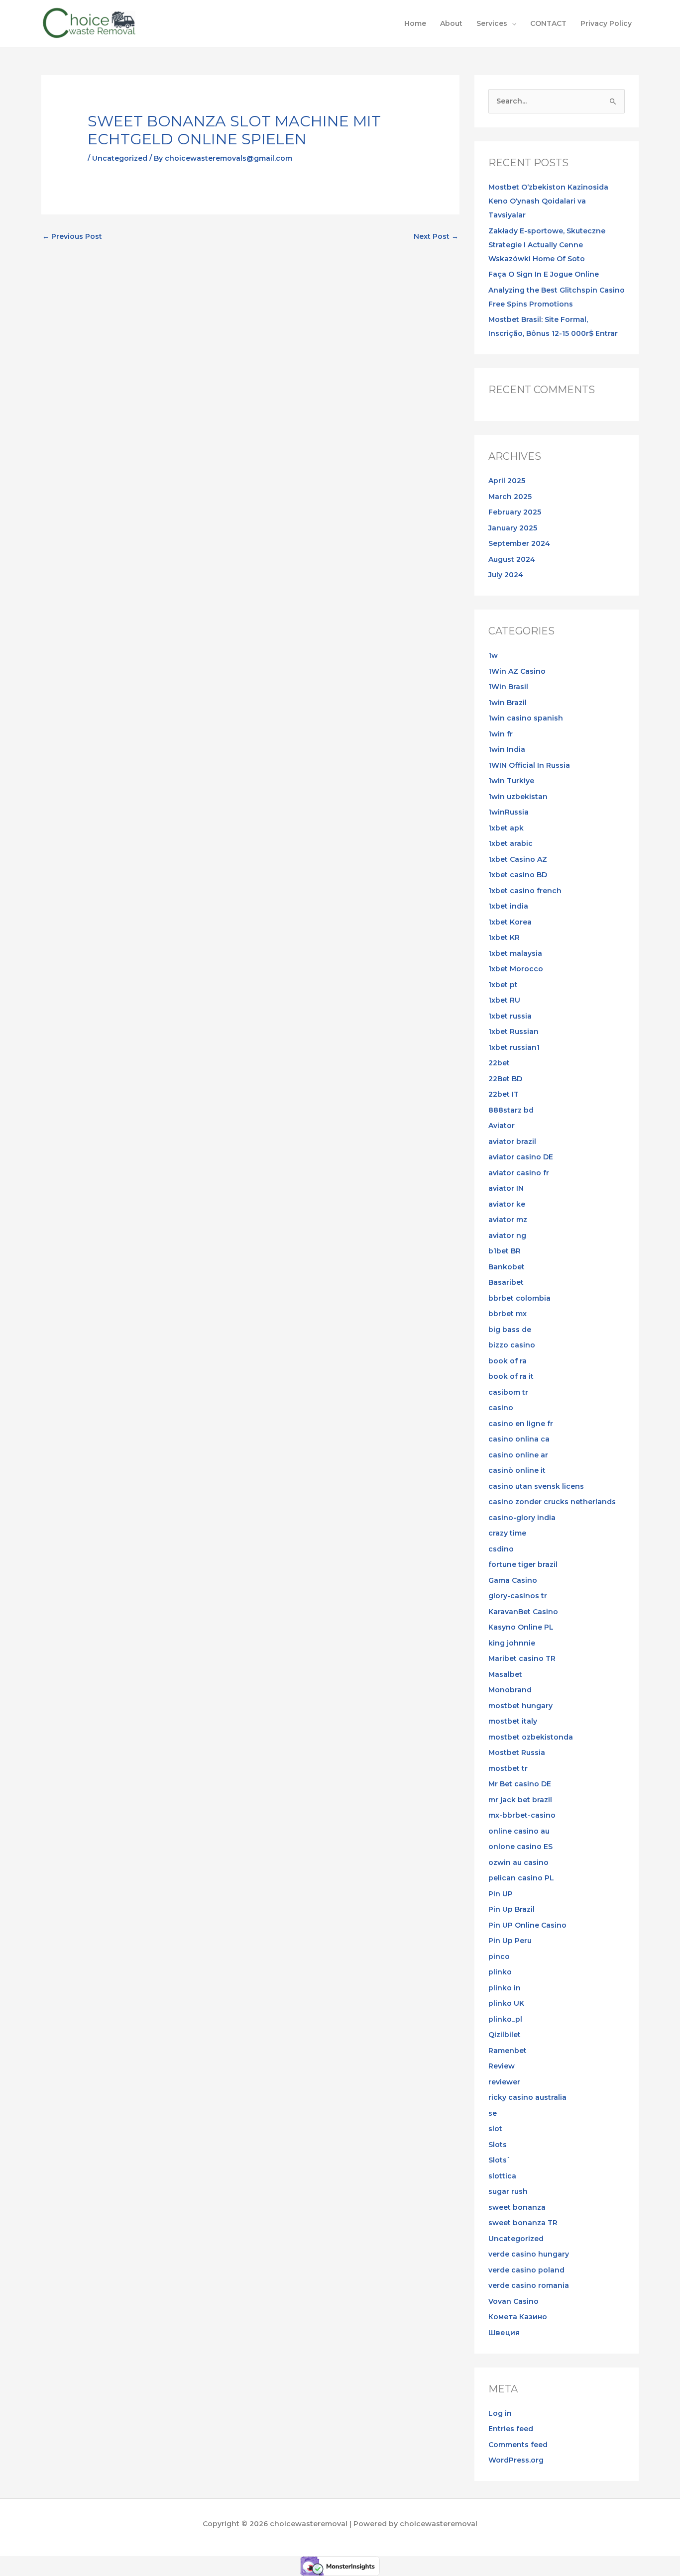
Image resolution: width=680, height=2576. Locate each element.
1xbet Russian (513, 1031)
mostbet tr (508, 1768)
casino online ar (518, 1455)
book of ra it (511, 1376)
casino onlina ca (519, 1439)
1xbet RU (504, 1000)
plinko (500, 1972)
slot (495, 2129)
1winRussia (509, 812)
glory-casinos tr (518, 1596)
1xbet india (508, 906)
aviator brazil (512, 1141)
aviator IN (506, 1188)
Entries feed (511, 2429)
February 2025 (515, 512)
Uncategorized (120, 158)
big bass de (510, 1330)
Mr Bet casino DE (520, 1784)
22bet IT (504, 1094)
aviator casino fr (519, 1173)
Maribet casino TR (522, 1658)
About (451, 23)
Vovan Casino (513, 2301)
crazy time (507, 1533)
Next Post (436, 236)
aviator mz (508, 1220)
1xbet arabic (510, 843)
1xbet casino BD (518, 875)
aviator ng (507, 1236)
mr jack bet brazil (520, 1800)
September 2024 (519, 543)
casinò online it (517, 1470)
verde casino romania (529, 2285)
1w (493, 655)
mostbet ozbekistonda (531, 1737)
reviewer (504, 2082)
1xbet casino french (525, 891)
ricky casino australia (527, 2097)
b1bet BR (505, 1251)
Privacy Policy (606, 23)
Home (415, 23)
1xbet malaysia (515, 953)
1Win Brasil (508, 687)
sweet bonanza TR (523, 2223)
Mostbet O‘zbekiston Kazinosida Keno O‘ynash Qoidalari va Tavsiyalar (548, 201)
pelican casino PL (521, 1878)
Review (502, 2066)
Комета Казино (518, 2317)
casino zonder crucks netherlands (552, 1502)
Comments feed (518, 2445)
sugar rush (508, 2191)
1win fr (501, 734)
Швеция (504, 2333)
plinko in (505, 1988)
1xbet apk (506, 828)
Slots (498, 2145)
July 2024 (506, 575)
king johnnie (512, 1643)
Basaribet (506, 1282)
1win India (507, 749)
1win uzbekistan (518, 797)
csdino (501, 1549)
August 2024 (512, 559)
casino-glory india (522, 1518)
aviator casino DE (521, 1157)
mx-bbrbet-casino (522, 1815)
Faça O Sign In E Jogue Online (544, 274)
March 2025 (510, 497)
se (493, 2113)
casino (501, 1408)
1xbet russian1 (514, 1047)
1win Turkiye (511, 781)
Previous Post (72, 236)
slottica (502, 2176)
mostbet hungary (520, 1706)
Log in (500, 2413)
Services (492, 23)
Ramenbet (508, 2051)
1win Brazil (508, 703)
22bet (499, 1063)
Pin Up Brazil (511, 1909)
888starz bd (511, 1110)
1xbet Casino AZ (518, 859)
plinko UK (506, 2003)
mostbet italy (513, 1721)
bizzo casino (512, 1345)
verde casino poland (526, 2270)
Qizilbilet (505, 2035)
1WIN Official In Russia (529, 765)
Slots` (500, 2160)
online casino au (519, 1831)
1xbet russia (510, 1016)
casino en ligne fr (521, 1424)
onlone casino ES (520, 1847)
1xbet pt (503, 985)
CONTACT (548, 23)
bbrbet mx (508, 1314)
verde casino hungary (529, 2254)
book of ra (508, 1361)
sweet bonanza (517, 2207)
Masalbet (505, 1674)
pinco (499, 1957)
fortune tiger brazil (523, 1564)
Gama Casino (513, 1580)
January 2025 (513, 528)
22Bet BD (505, 1079)
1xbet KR (504, 937)
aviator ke (507, 1204)
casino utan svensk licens (536, 1486)
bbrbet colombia (519, 1298)
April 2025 (507, 481)
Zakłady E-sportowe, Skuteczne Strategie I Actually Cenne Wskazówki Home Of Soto (547, 245)
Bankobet (507, 1267)
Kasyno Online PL (521, 1627)
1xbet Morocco (516, 969)
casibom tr (508, 1392)
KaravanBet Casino (523, 1612)
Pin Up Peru (510, 1941)
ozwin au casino (518, 1862)
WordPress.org (516, 2460)
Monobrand (510, 1690)
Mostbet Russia (517, 1752)
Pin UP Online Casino (527, 1925)
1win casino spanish (526, 718)
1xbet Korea (510, 922)
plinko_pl (505, 2019)
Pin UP (501, 1894)
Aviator (502, 1126)
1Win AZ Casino (517, 671)
